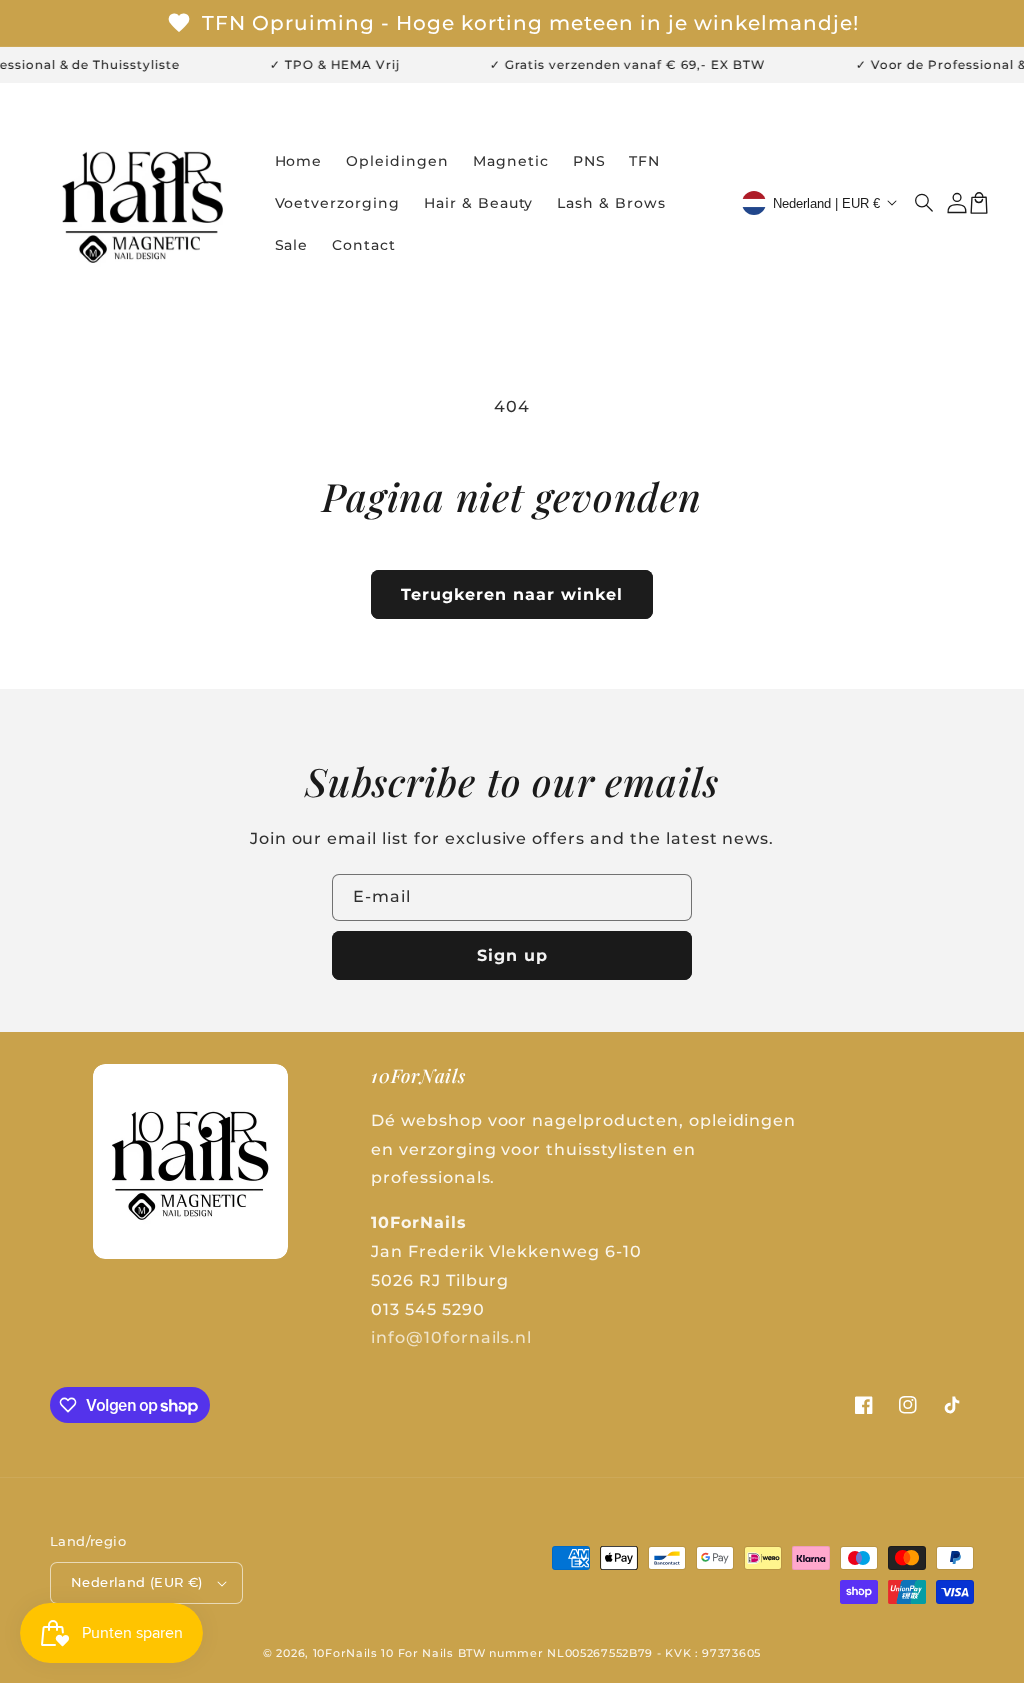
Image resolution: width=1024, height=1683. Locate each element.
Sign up (512, 955)
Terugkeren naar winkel (512, 594)
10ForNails (345, 1653)
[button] (925, 203)
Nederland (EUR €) (137, 1582)
